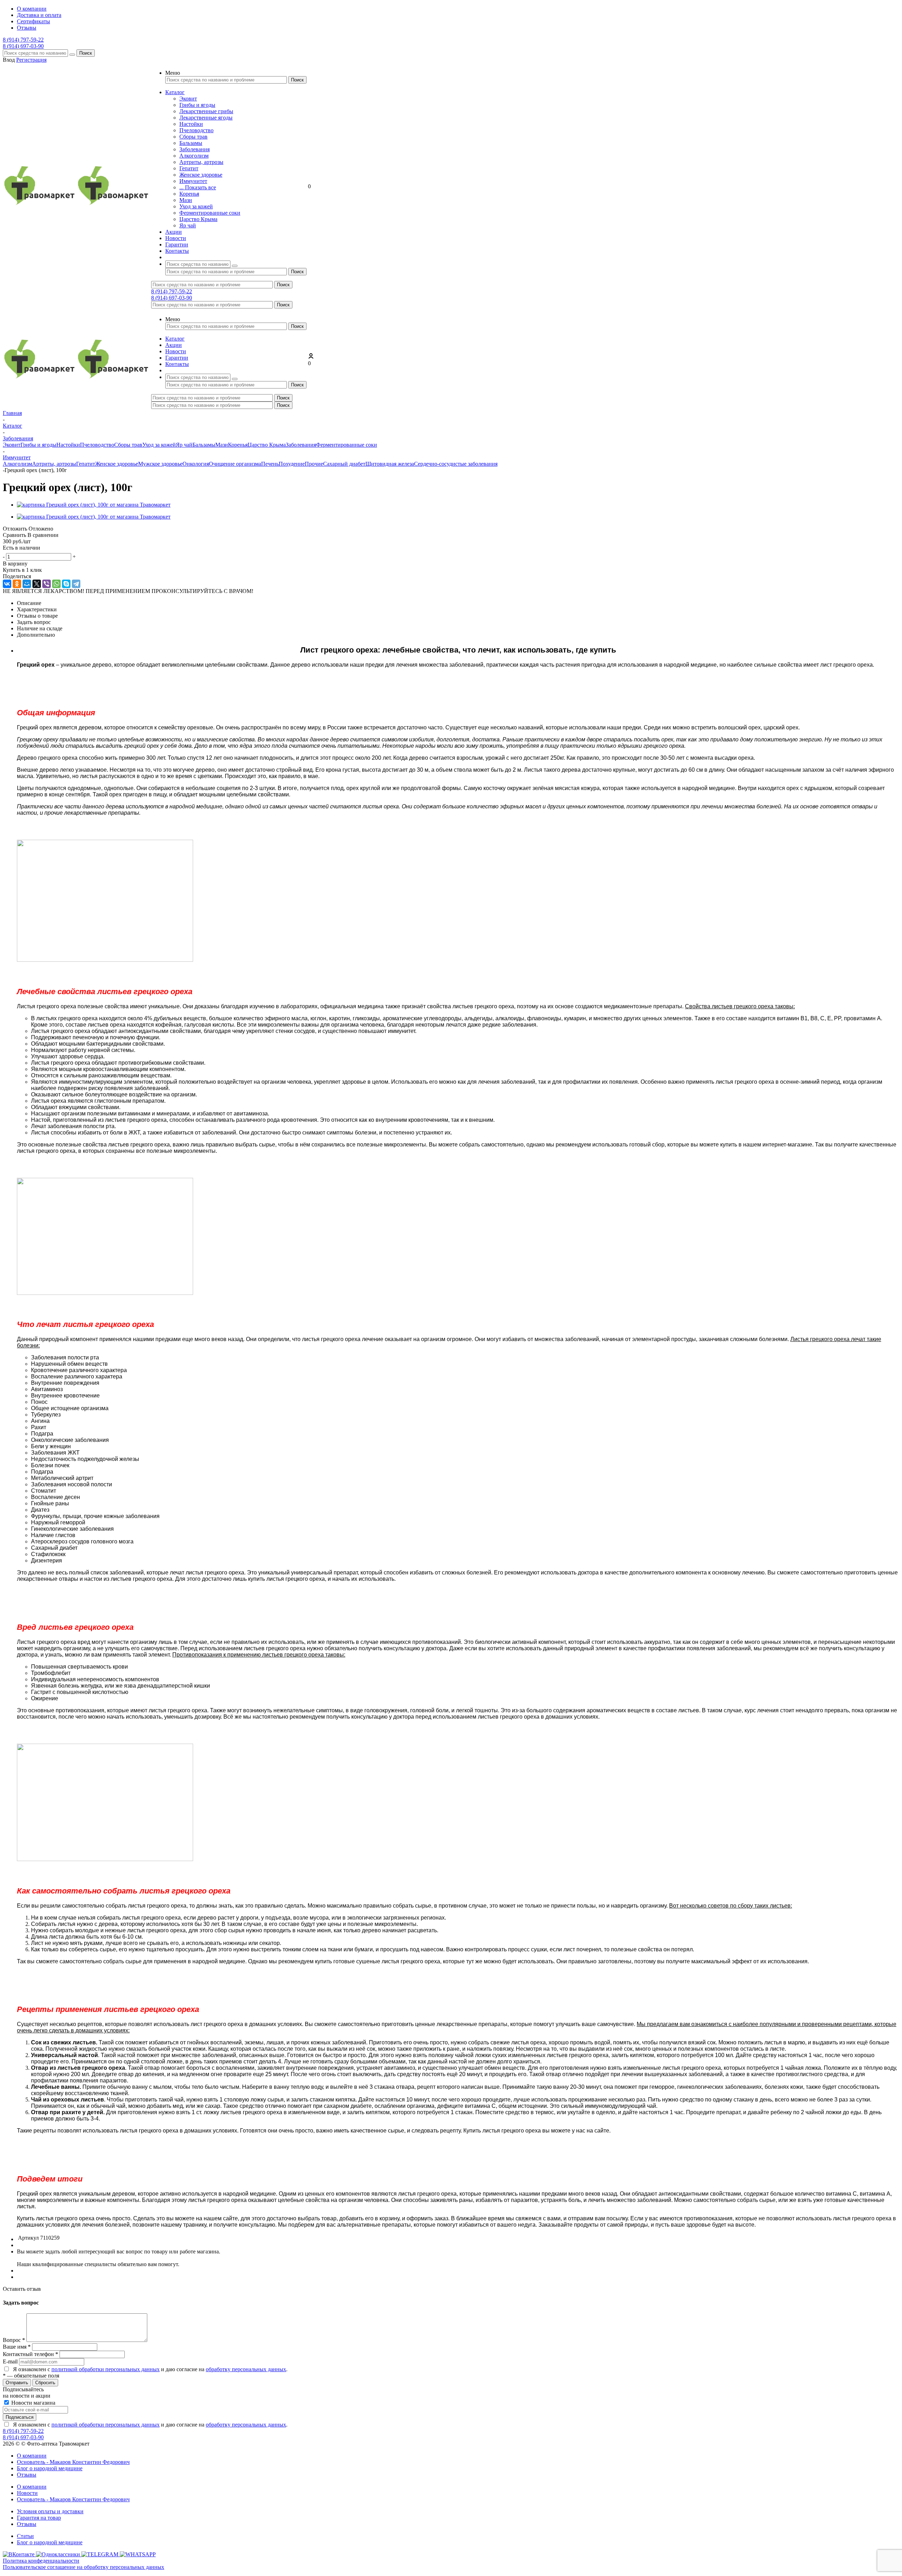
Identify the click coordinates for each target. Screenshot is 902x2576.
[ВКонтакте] (7, 584)
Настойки (191, 124)
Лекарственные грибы (206, 111)
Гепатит (189, 168)
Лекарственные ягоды (206, 118)
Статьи (25, 2536)
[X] (37, 584)
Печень (270, 464)
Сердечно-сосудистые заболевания (456, 464)
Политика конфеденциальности (41, 2561)
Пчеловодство (196, 130)
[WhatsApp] (56, 584)
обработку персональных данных (246, 2369)
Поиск (86, 53)
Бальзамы (191, 143)
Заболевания (194, 149)
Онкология (196, 464)
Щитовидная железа (390, 464)
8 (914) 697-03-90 (23, 46)
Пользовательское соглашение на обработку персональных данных (84, 2567)
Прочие (314, 464)
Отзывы (27, 2475)
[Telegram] (76, 584)
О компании (32, 2456)
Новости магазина (33, 2403)
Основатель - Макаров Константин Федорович (73, 2462)
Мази (186, 200)
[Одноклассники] (17, 584)
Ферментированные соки (210, 213)
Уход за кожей (196, 206)
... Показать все (198, 187)
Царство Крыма (198, 219)
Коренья (189, 194)
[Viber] (47, 584)
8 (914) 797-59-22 (23, 40)
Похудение (292, 464)
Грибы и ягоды (197, 105)
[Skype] (66, 584)
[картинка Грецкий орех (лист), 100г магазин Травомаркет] (94, 505)
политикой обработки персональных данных (106, 2369)
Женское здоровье (201, 175)
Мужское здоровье (160, 464)
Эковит (188, 99)
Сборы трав (193, 137)
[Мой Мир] (27, 584)
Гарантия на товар (39, 2518)
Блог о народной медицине (50, 2468)
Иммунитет (193, 181)
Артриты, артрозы (201, 162)
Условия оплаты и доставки (50, 2511)
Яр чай (188, 225)
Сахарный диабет (344, 464)
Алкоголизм (194, 156)
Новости (27, 2493)
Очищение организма (235, 464)
